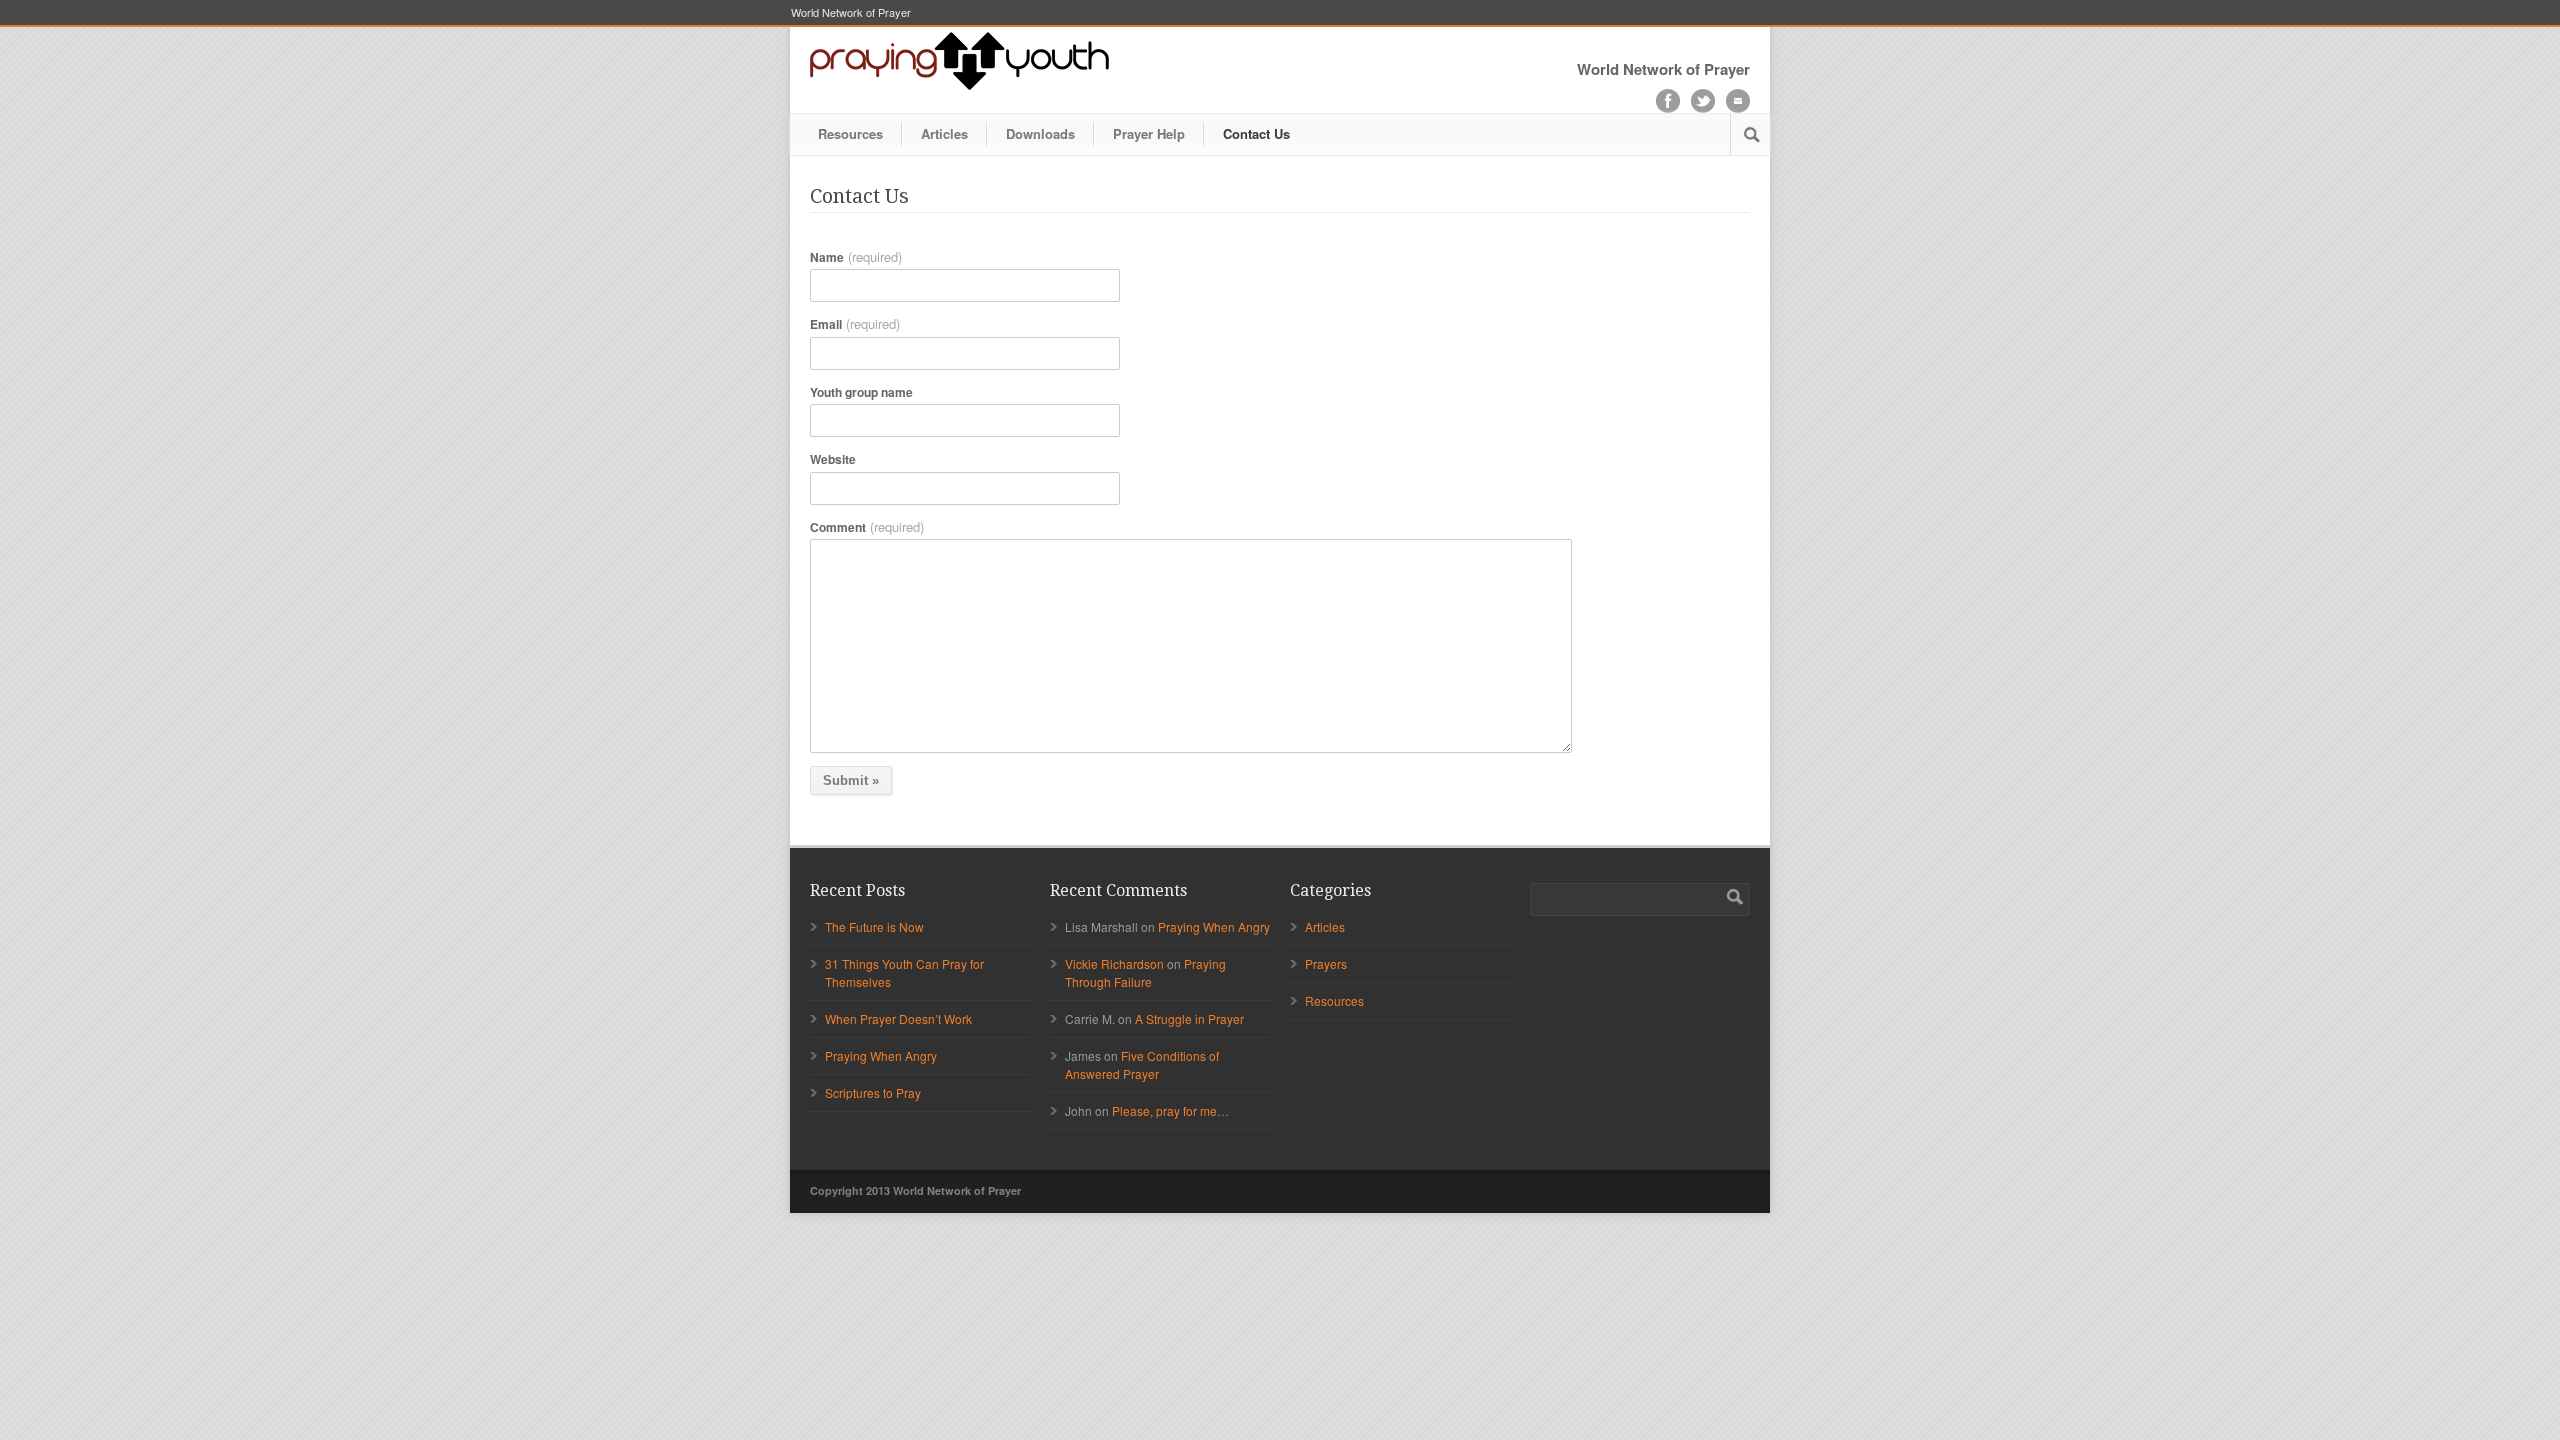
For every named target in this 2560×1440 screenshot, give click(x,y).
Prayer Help (1149, 133)
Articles (944, 133)
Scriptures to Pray (873, 1092)
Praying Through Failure (1145, 972)
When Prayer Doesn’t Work (898, 1018)
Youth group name (861, 392)
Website (833, 459)
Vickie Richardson (1114, 963)
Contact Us (1256, 133)
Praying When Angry (881, 1055)
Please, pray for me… (1170, 1110)
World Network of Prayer (851, 12)
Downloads (1040, 133)
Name (856, 257)
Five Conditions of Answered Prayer (1142, 1064)
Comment (867, 527)
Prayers (1326, 963)
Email (855, 324)
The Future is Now (874, 926)
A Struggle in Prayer (1189, 1018)
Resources (850, 133)
